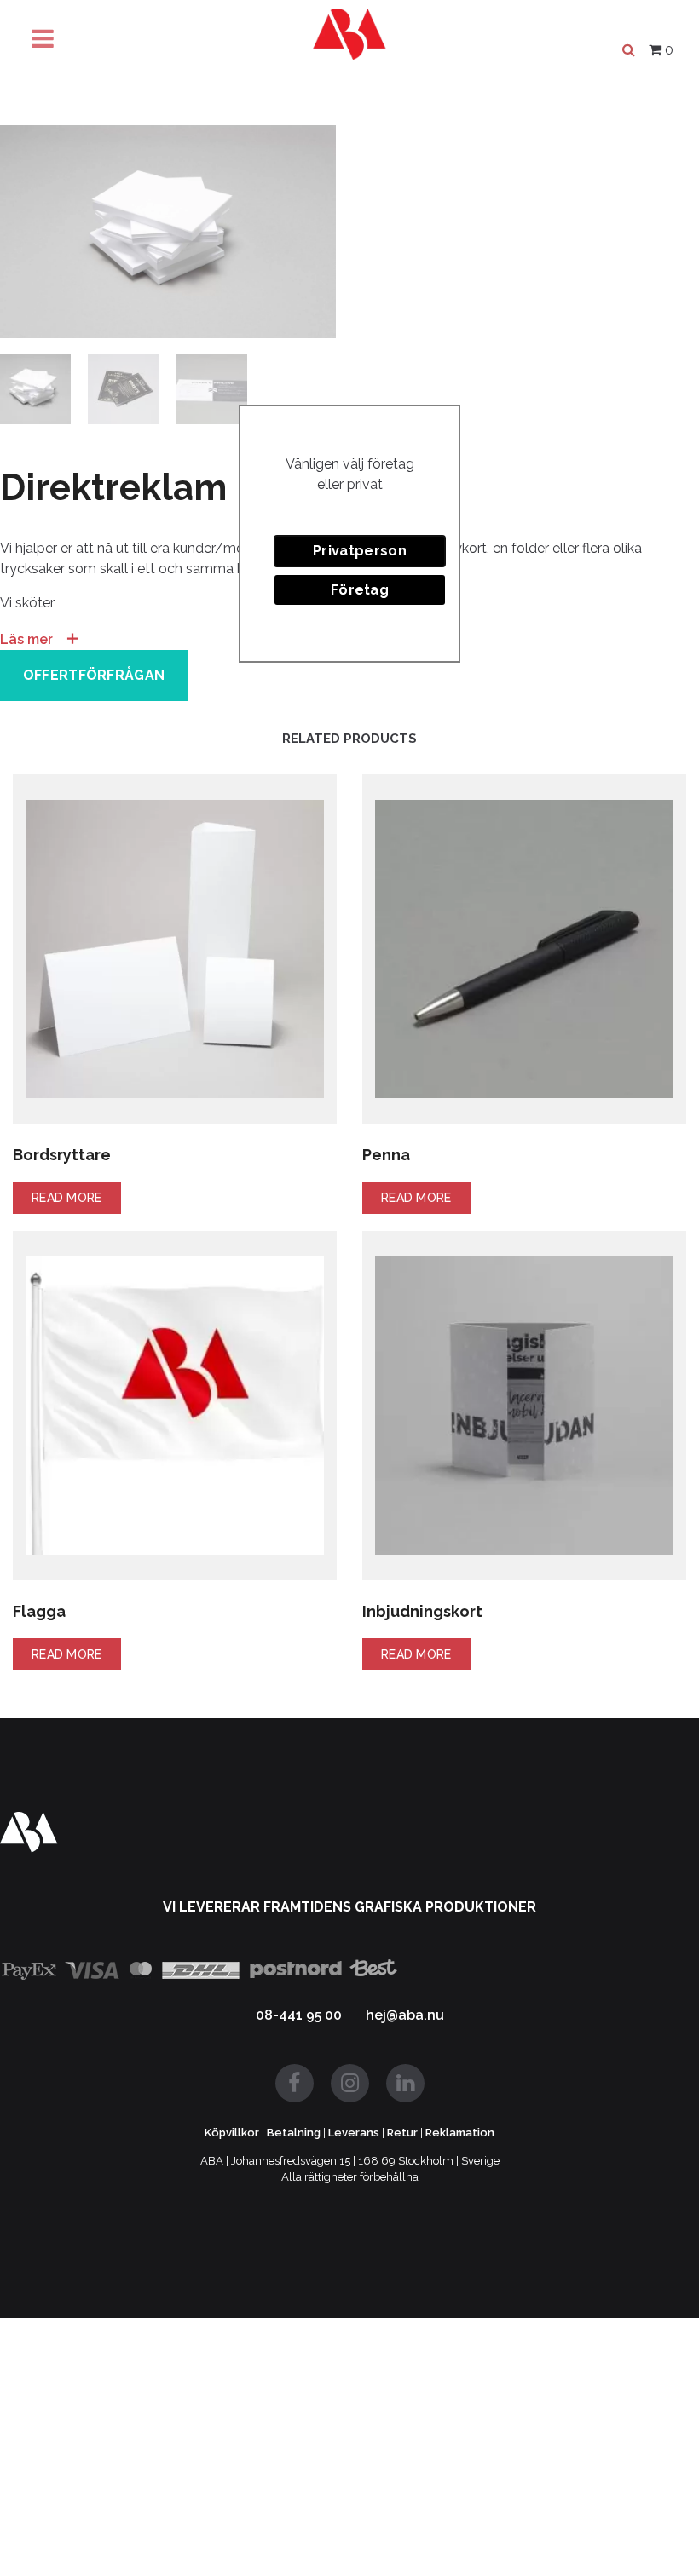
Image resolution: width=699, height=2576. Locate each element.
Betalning (294, 2133)
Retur (402, 2133)
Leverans (354, 2133)
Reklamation (460, 2133)
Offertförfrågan (94, 675)
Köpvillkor (232, 2133)
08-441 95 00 (299, 2015)
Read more (67, 1198)
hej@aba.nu (405, 2015)
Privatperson (360, 551)
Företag (360, 590)
